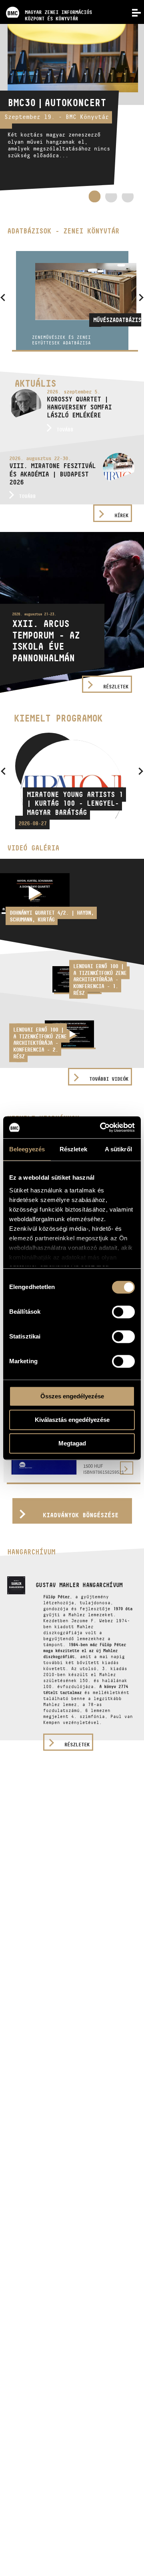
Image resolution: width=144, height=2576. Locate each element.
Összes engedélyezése (72, 1396)
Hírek (121, 515)
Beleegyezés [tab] (27, 1149)
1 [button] (94, 196)
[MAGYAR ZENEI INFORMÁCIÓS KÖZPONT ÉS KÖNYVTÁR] (46, 2)
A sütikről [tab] (118, 1149)
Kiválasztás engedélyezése (72, 1420)
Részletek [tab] (73, 1149)
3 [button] (128, 199)
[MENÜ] (132, 12)
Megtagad (72, 1443)
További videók (109, 1079)
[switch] (123, 1312)
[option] (72, 107)
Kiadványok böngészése (81, 1515)
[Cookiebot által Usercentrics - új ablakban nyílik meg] (102, 1127)
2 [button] (111, 199)
